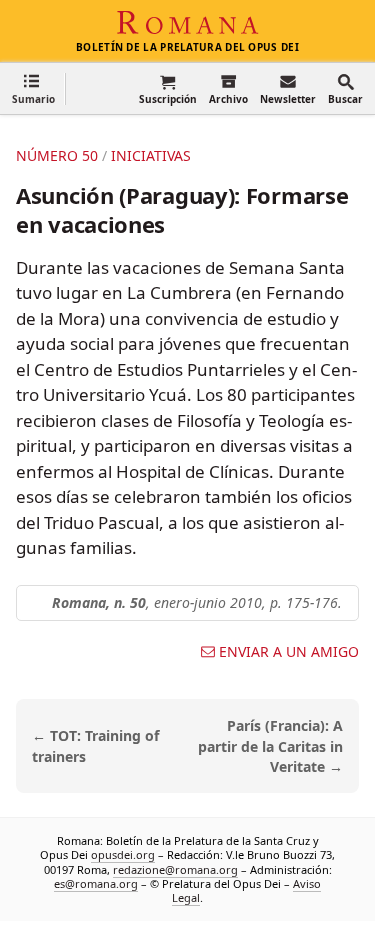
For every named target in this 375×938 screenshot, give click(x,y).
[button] (33, 88)
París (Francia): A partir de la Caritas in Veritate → (270, 746)
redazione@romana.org (175, 869)
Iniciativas (151, 155)
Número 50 (57, 155)
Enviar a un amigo (289, 652)
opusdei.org (123, 854)
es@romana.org (96, 883)
